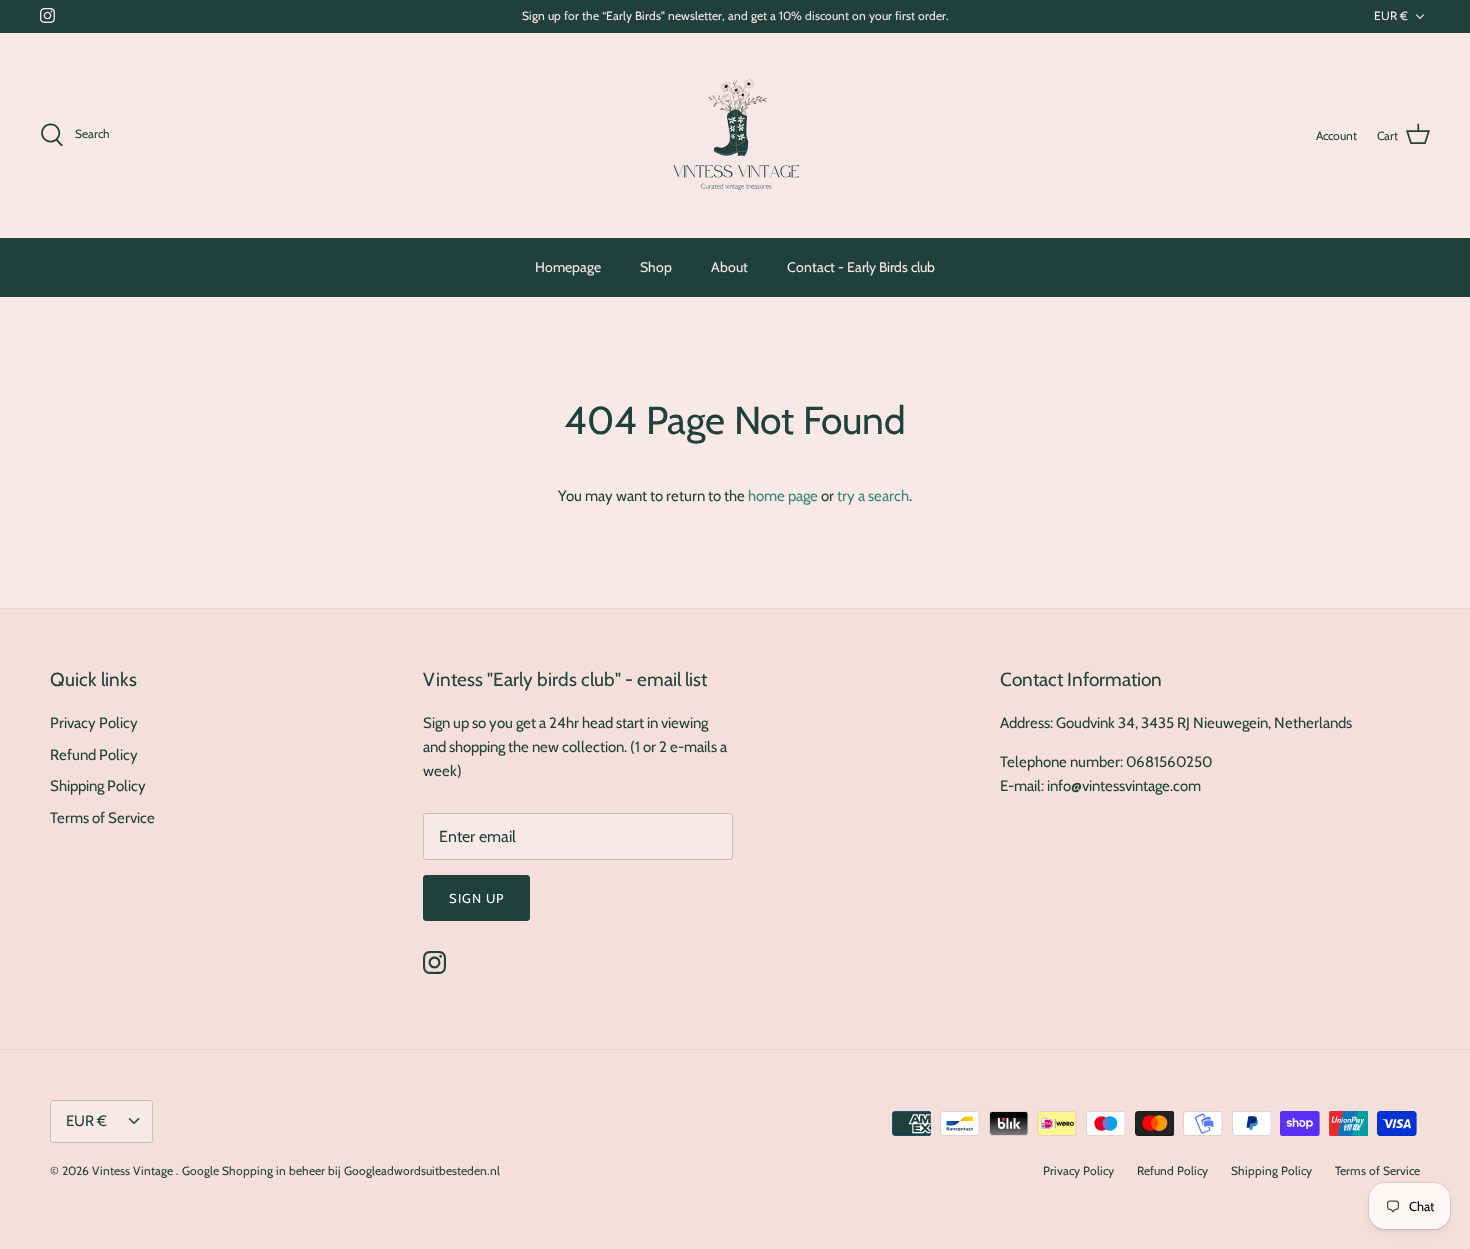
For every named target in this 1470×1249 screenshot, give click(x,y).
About (729, 267)
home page (783, 496)
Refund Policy (94, 755)
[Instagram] (47, 15)
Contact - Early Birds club (861, 267)
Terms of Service (102, 818)
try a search (873, 496)
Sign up (476, 898)
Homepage (568, 267)
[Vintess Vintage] (735, 135)
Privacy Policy (94, 723)
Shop (656, 267)
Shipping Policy (98, 786)
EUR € (1391, 15)
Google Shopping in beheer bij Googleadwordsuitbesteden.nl (341, 1170)
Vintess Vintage (134, 1170)
